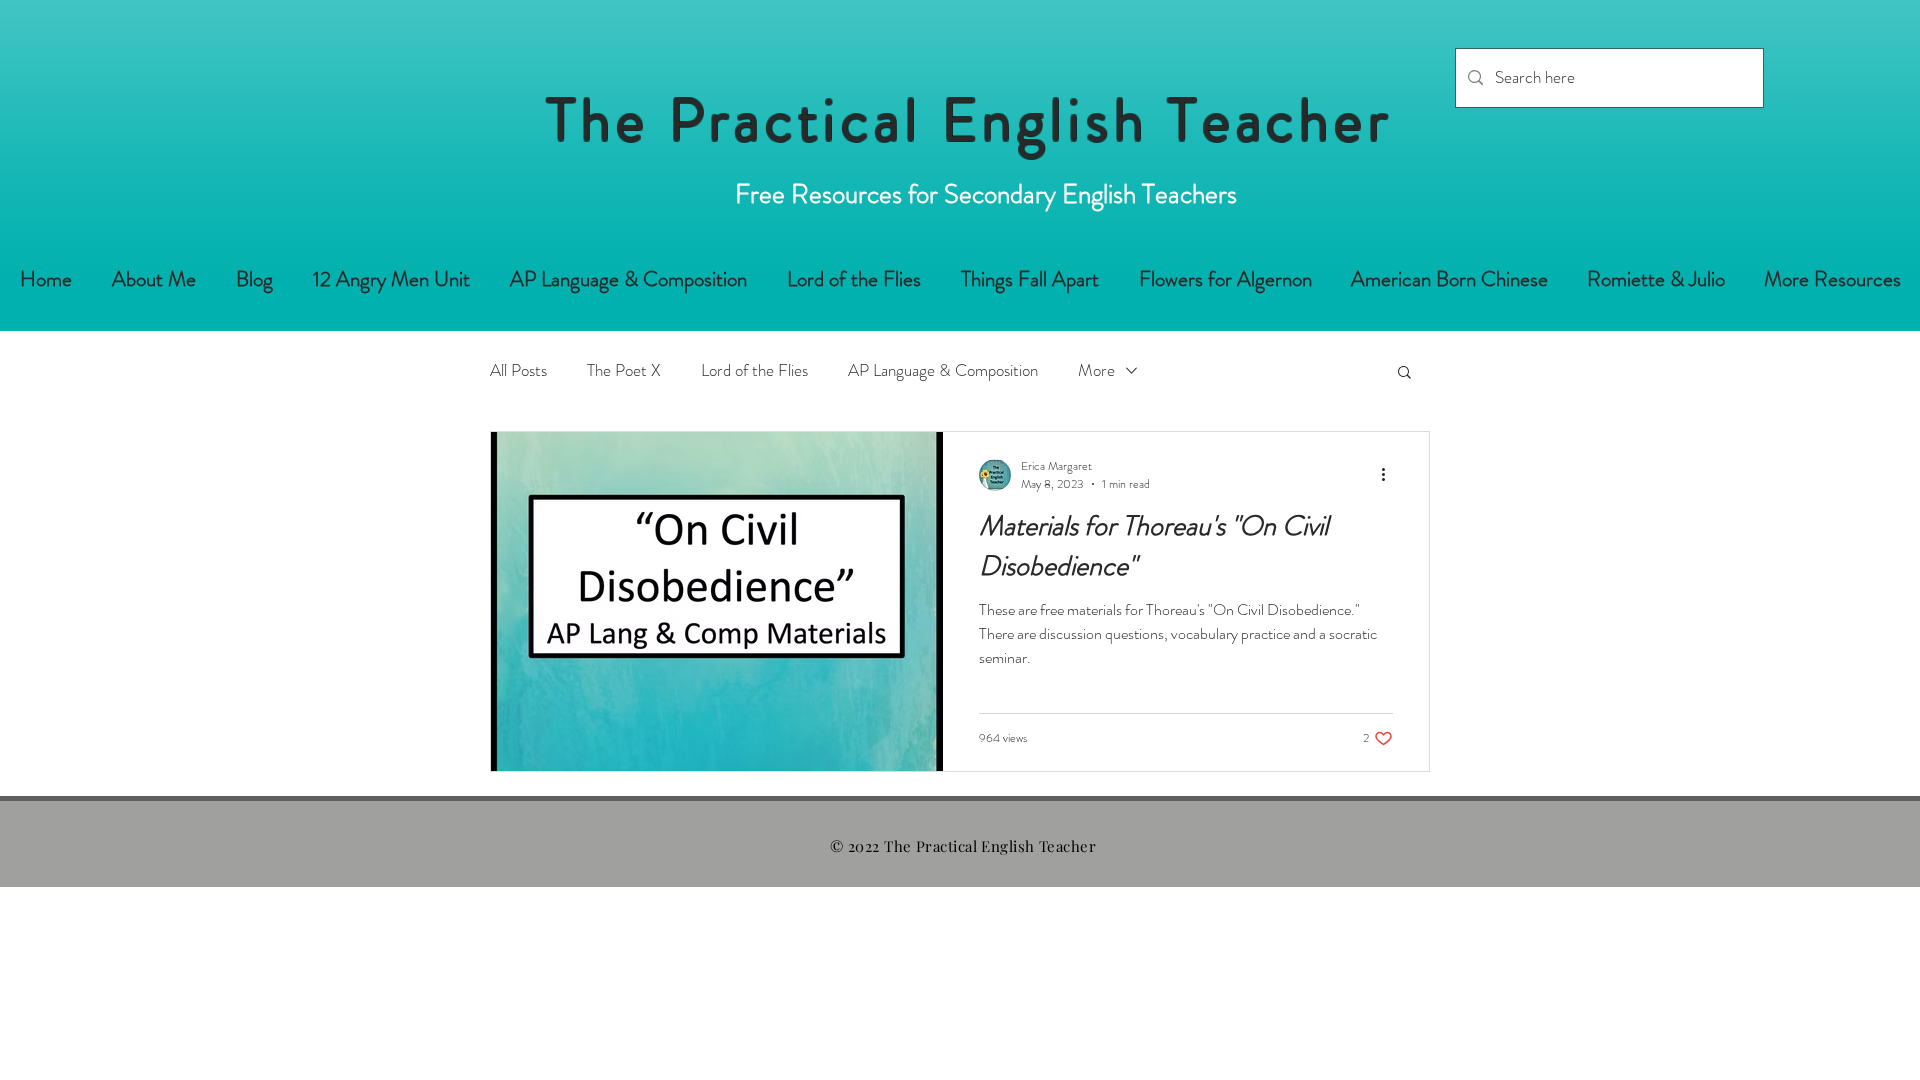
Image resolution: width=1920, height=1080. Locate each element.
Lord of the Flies (754, 370)
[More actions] (1390, 475)
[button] (1404, 373)
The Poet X (624, 370)
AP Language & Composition (943, 370)
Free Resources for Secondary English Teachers (986, 194)
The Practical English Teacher (970, 120)
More (1096, 370)
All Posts (518, 370)
